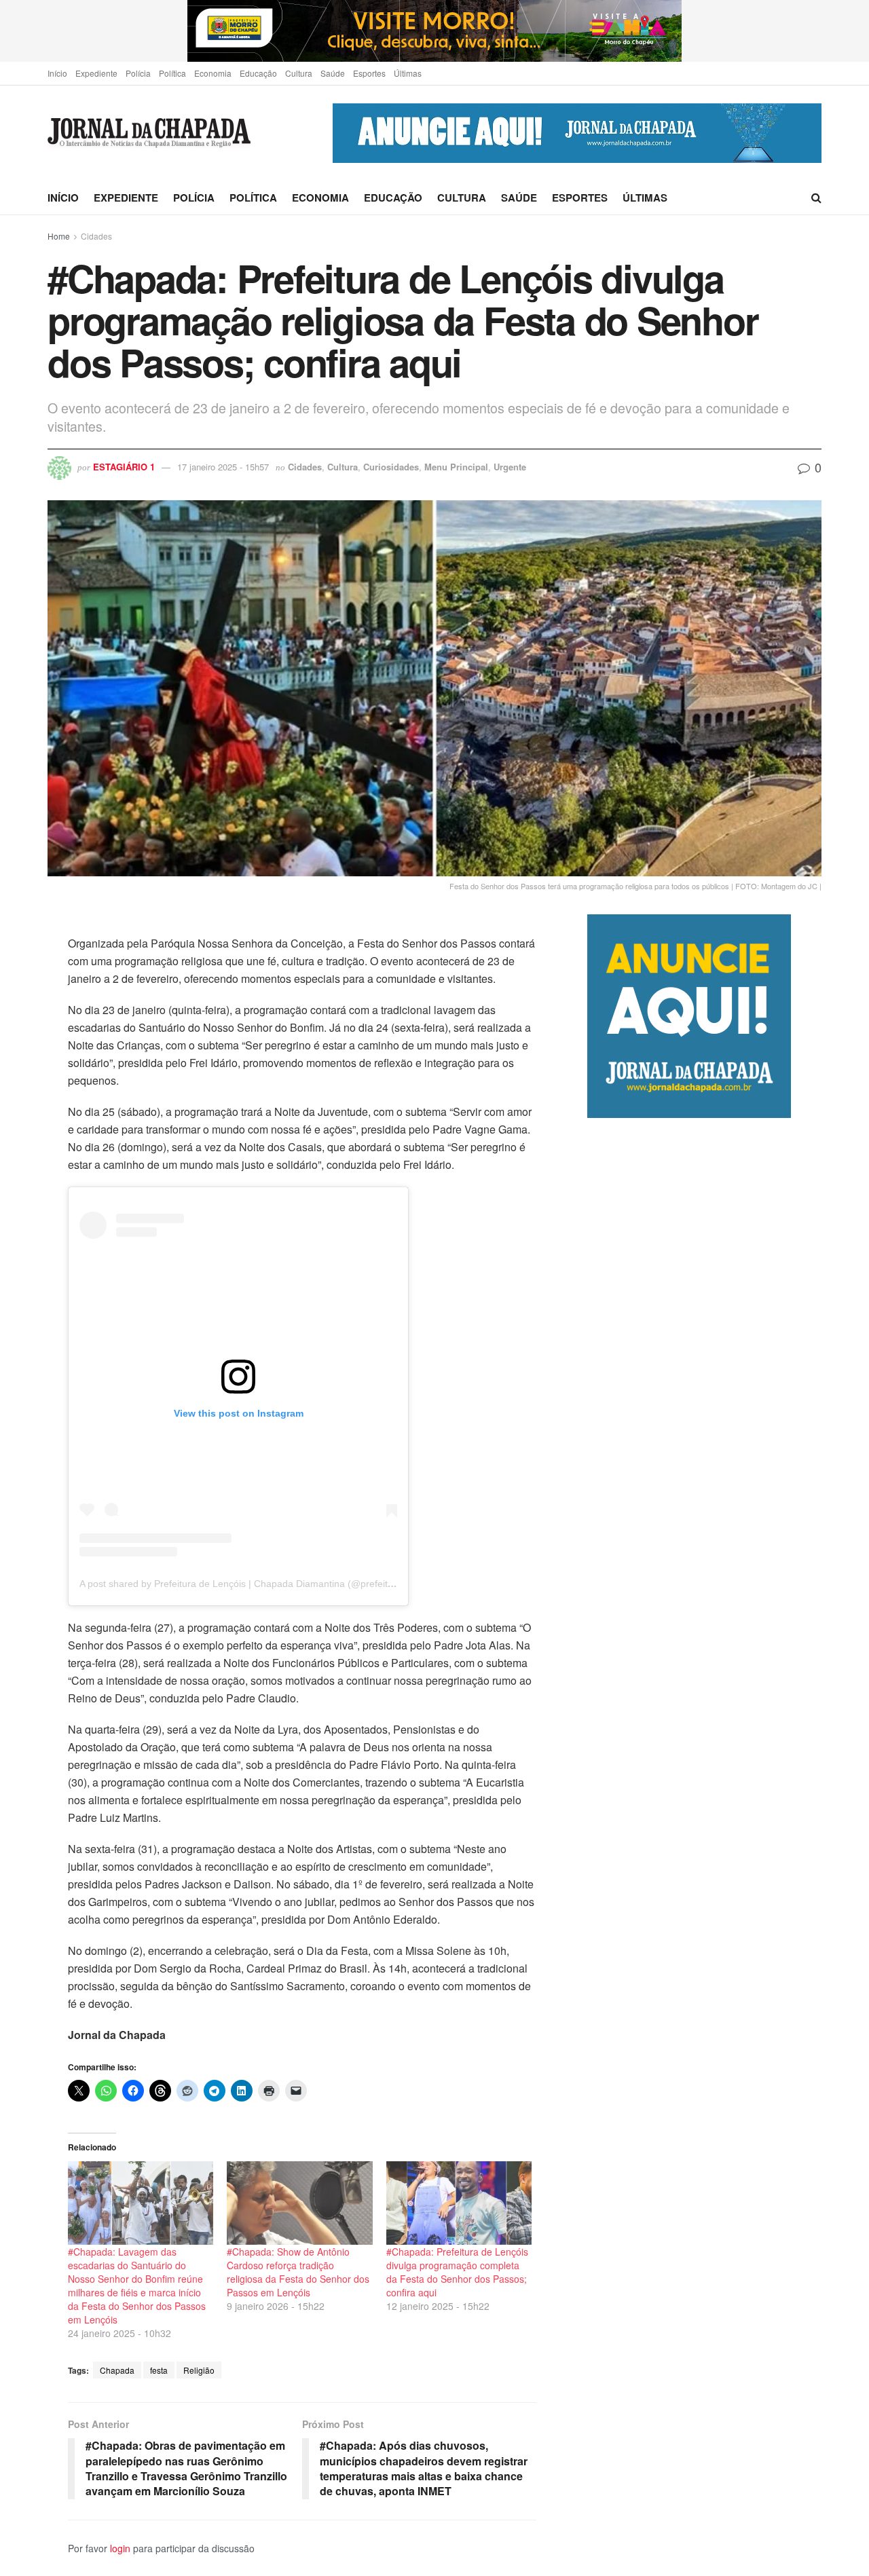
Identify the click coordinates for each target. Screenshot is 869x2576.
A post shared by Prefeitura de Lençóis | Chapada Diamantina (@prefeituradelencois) (263, 1584)
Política (172, 73)
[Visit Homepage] (149, 133)
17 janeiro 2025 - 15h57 (223, 467)
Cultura (299, 73)
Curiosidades (391, 467)
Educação (258, 73)
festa (159, 2370)
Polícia (138, 73)
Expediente (96, 73)
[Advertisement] (704, 1688)
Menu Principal (456, 467)
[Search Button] (816, 198)
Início (57, 73)
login (120, 2548)
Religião (199, 2370)
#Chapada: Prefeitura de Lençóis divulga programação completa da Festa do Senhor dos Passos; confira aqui (457, 2272)
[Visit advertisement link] (434, 31)
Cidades (96, 236)
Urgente (510, 467)
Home (59, 236)
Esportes (369, 73)
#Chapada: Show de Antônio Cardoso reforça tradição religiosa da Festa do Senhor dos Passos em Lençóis (298, 2272)
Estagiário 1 (124, 467)
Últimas (408, 73)
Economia (213, 73)
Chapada (117, 2370)
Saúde (333, 73)
